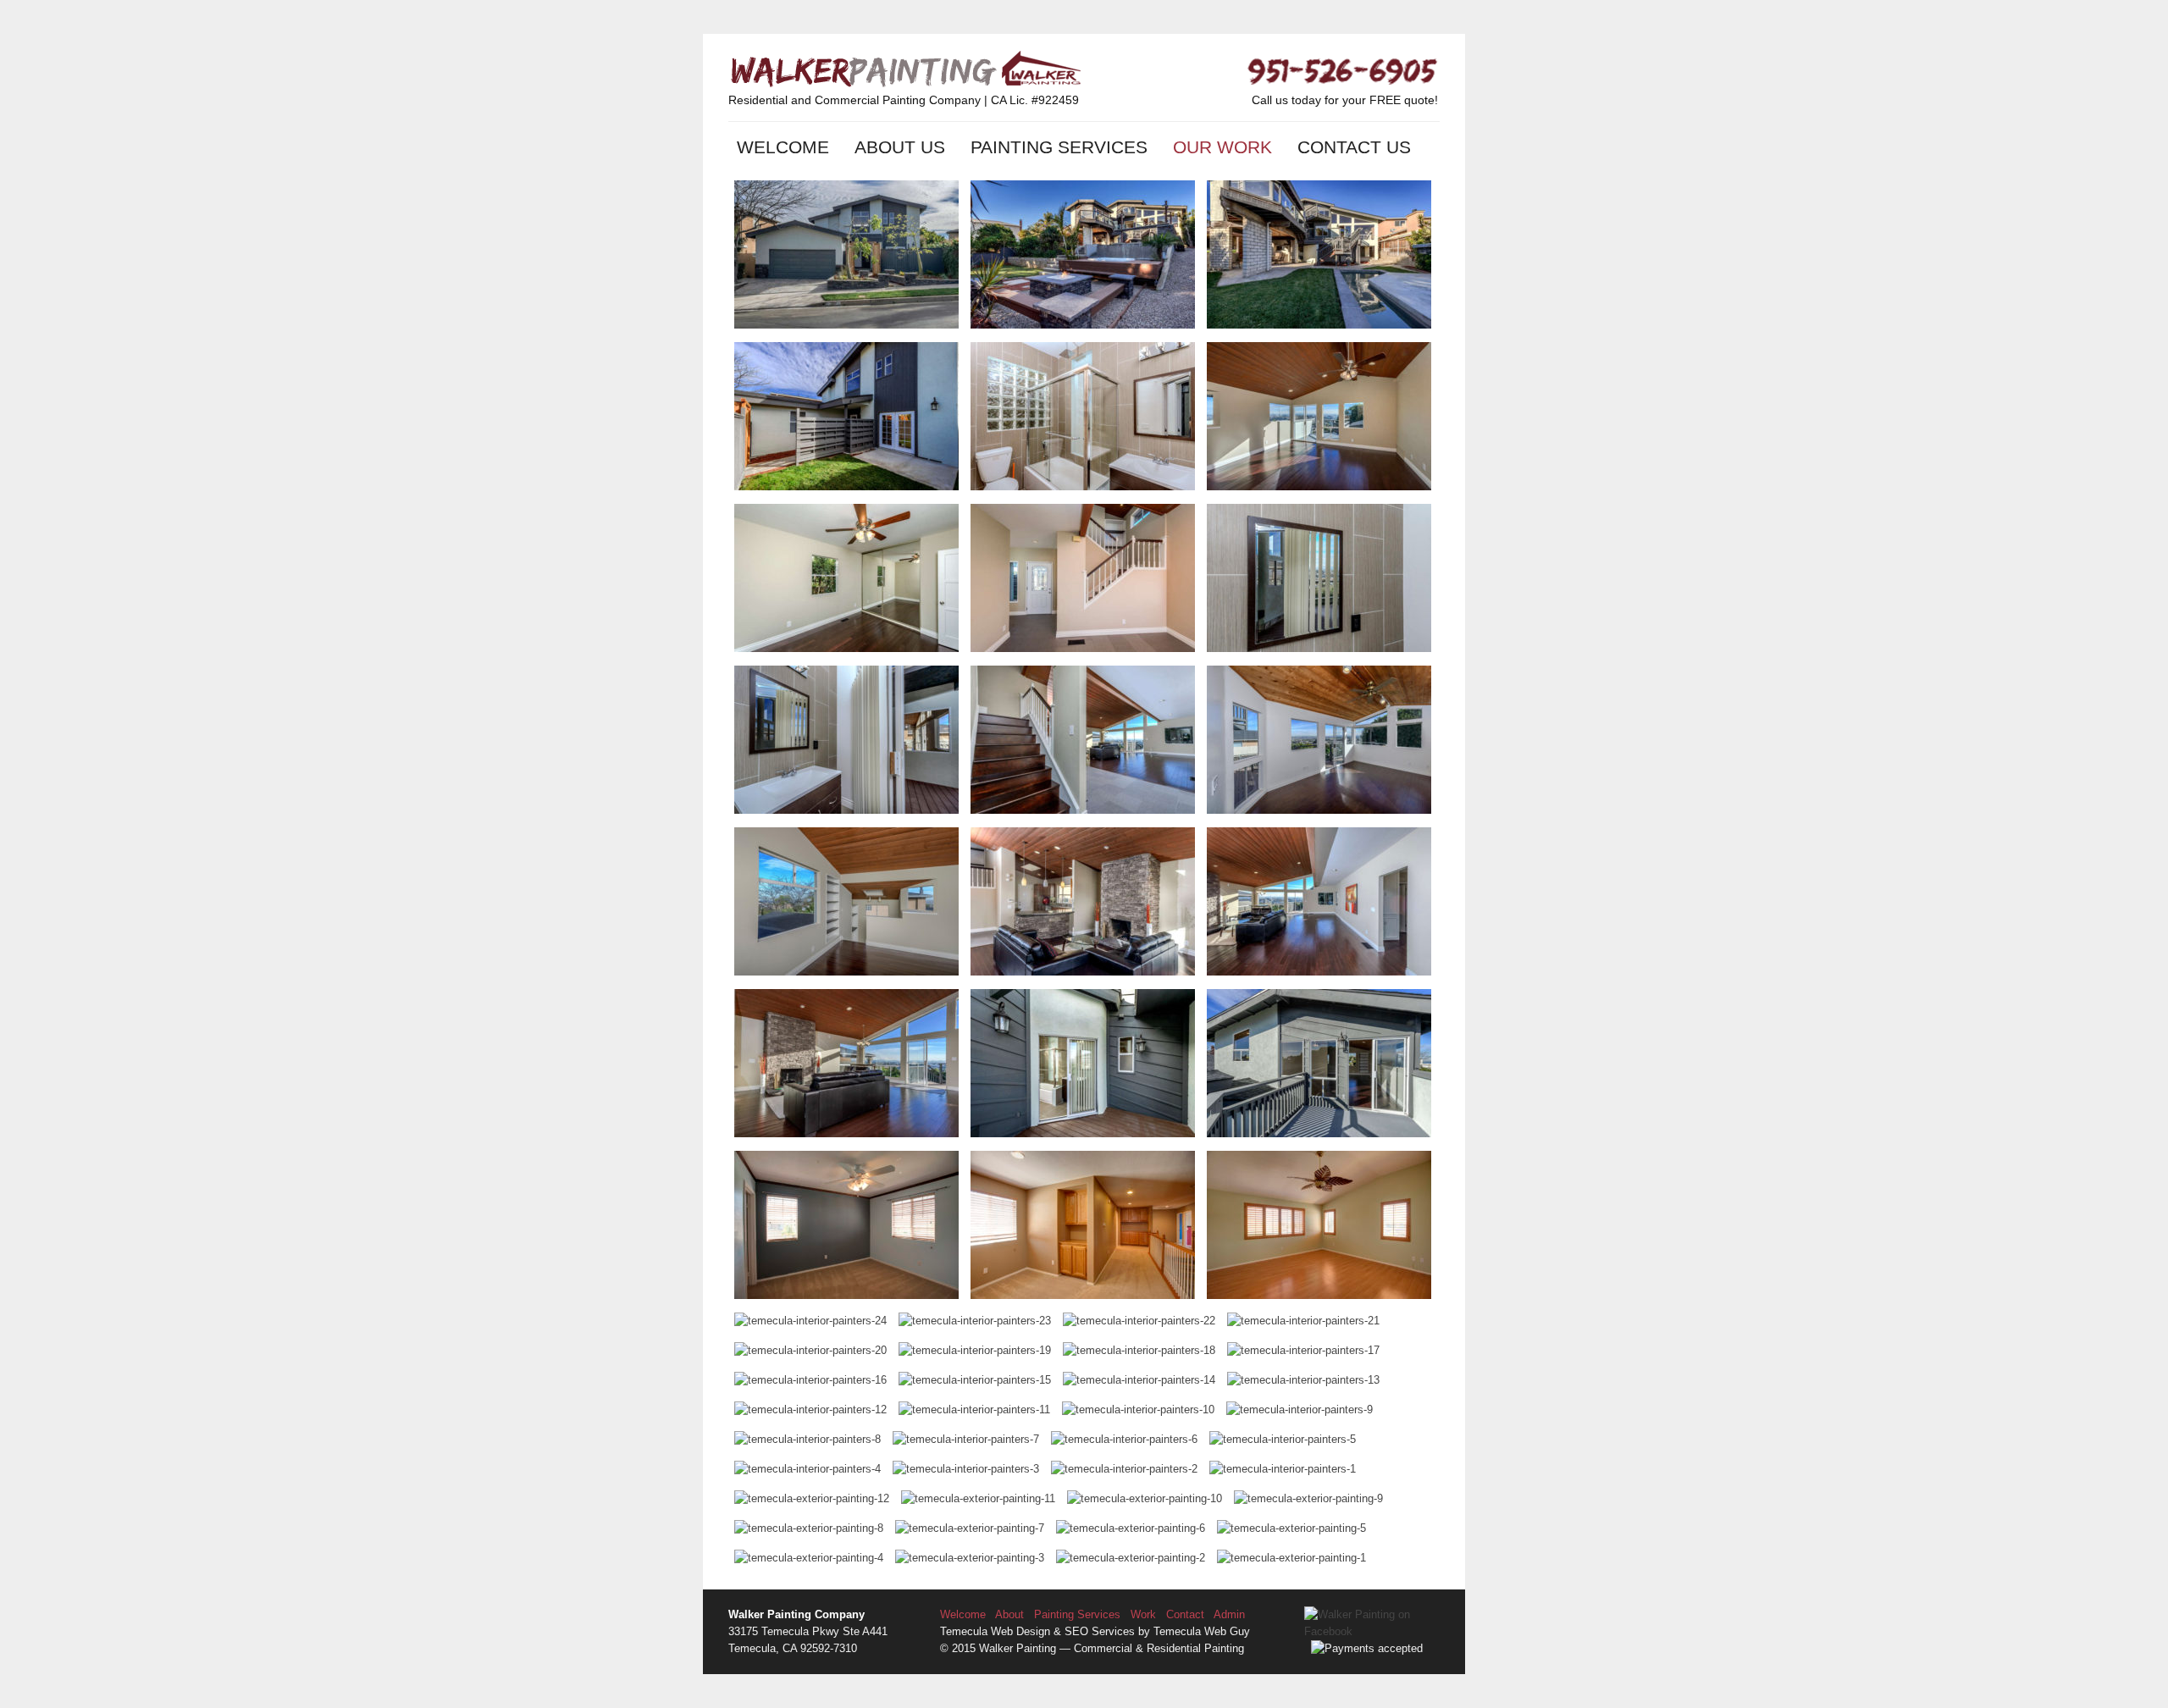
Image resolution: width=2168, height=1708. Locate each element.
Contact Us (1354, 147)
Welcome (783, 147)
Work (1143, 1614)
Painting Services (1059, 147)
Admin (1229, 1614)
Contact (1185, 1614)
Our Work (1222, 147)
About (1009, 1614)
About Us (900, 147)
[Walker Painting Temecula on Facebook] (1372, 1631)
